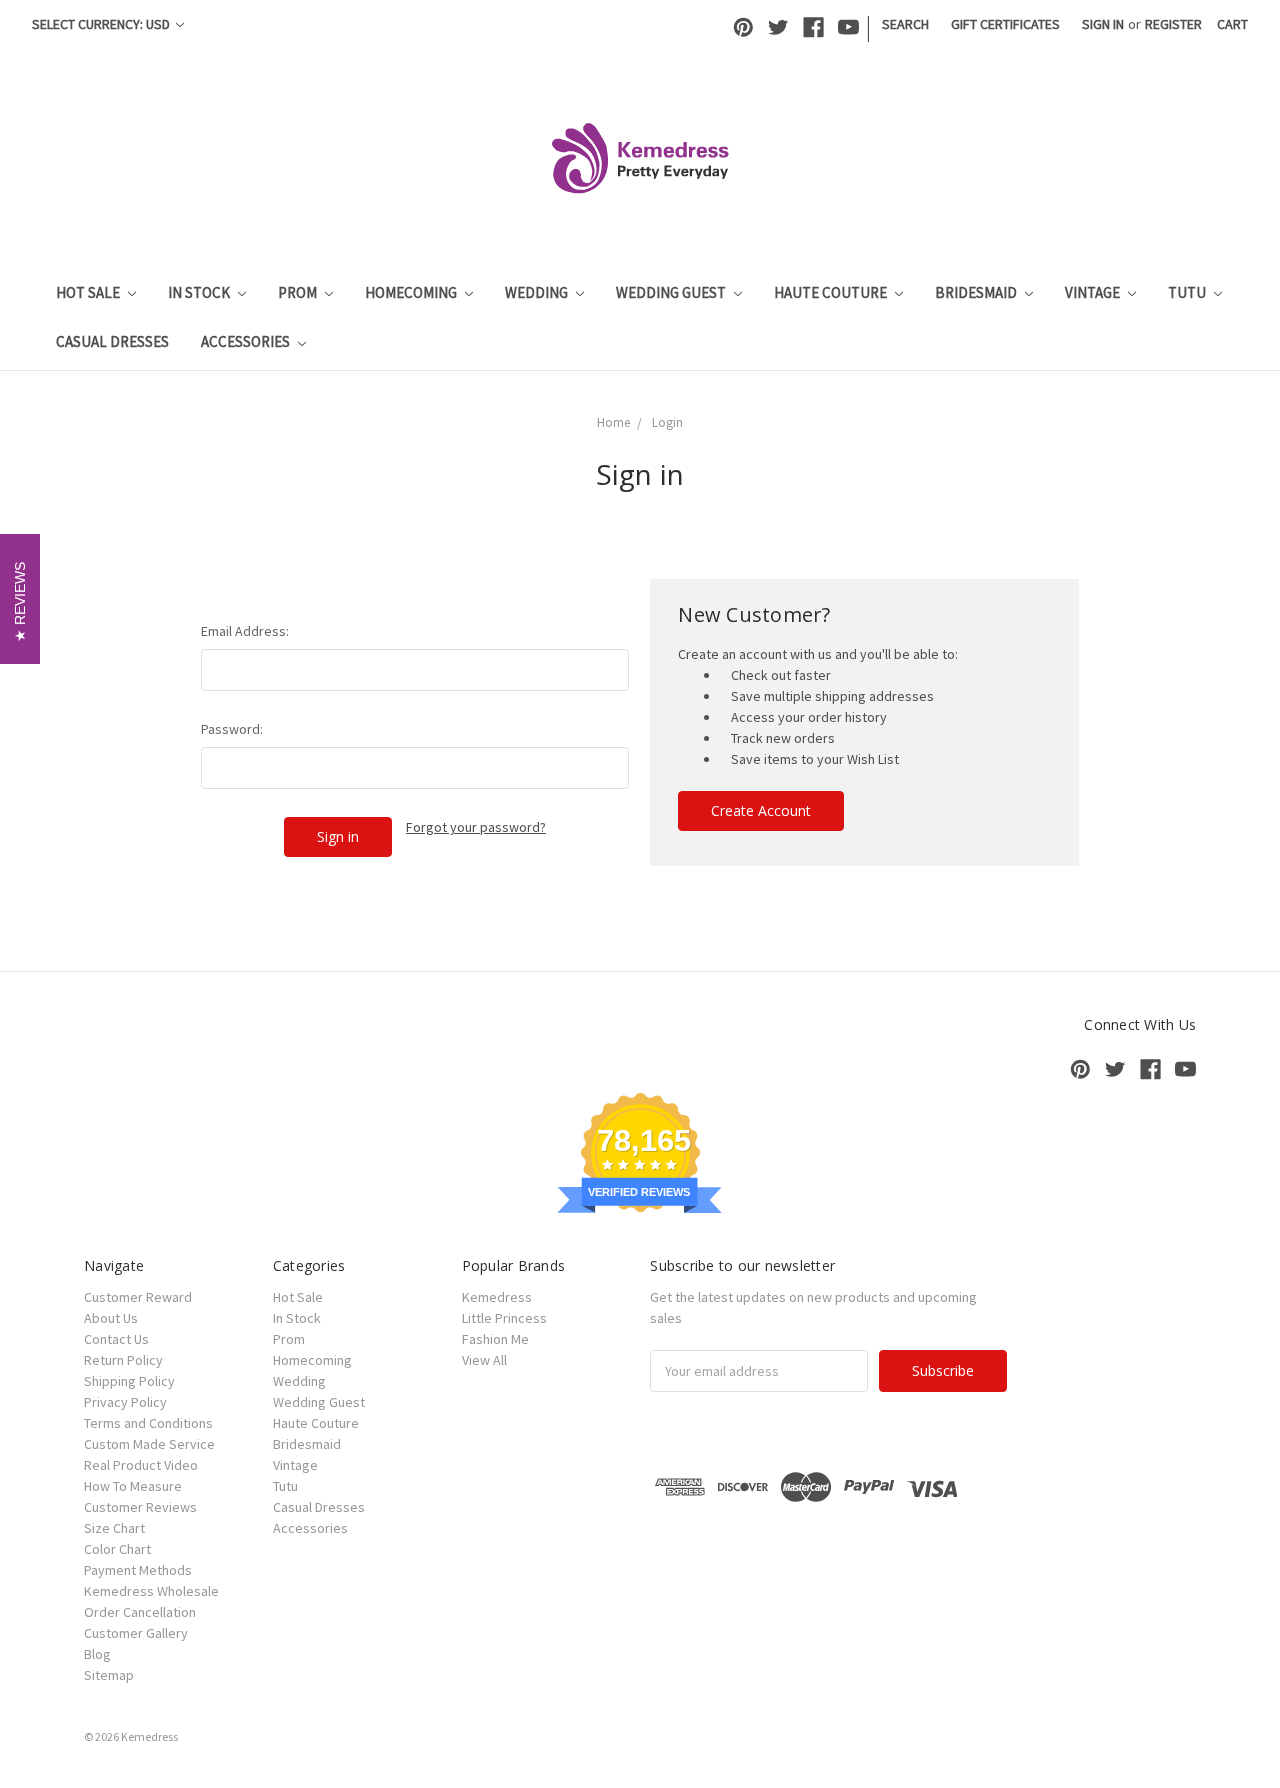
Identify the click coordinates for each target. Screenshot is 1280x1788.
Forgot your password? (476, 827)
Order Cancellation (140, 1612)
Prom (299, 292)
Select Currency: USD (102, 24)
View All (484, 1360)
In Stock (200, 292)
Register (1173, 24)
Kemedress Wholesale (151, 1591)
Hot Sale (89, 292)
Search (905, 24)
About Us (111, 1318)
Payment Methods (138, 1570)
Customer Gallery (136, 1633)
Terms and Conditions (148, 1423)
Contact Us (116, 1339)
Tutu (1188, 292)
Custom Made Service (149, 1444)
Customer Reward (138, 1297)
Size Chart (114, 1528)
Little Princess (504, 1318)
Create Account (761, 810)
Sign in (1103, 24)
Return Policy (123, 1360)
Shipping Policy (129, 1381)
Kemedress (497, 1297)
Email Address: (245, 631)
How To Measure (133, 1486)
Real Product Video (141, 1465)
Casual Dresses (112, 341)
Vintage (1094, 292)
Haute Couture (832, 292)
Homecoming (412, 292)
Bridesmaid (977, 292)
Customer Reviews (140, 1507)
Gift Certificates (1005, 24)
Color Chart (117, 1549)
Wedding (538, 292)
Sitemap (109, 1675)
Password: (232, 729)
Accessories (247, 341)
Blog (97, 1654)
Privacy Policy (125, 1402)
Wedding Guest (672, 292)
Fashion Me (495, 1339)
